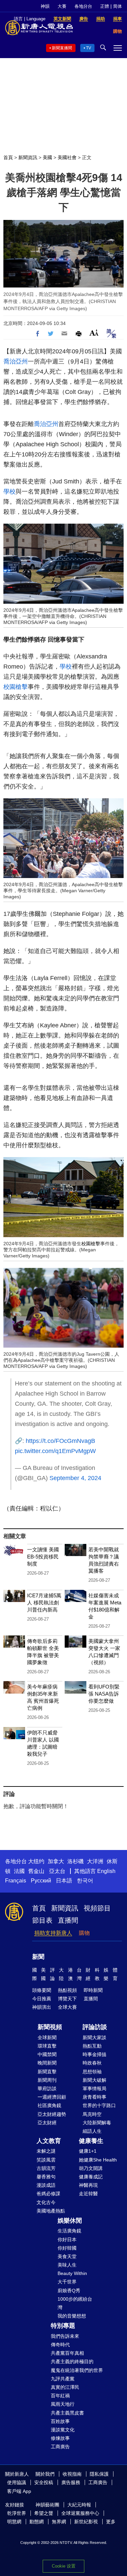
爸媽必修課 (48, 2194)
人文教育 (49, 2141)
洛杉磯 (76, 1861)
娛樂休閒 (70, 2221)
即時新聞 (93, 1990)
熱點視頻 (67, 1990)
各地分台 (83, 6)
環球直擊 (47, 2046)
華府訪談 (47, 2089)
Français (16, 1881)
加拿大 (56, 1861)
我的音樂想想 (72, 2316)
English (106, 1871)
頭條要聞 (42, 1990)
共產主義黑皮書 (67, 2413)
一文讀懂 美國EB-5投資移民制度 (43, 1557)
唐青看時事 (94, 2097)
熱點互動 (92, 2046)
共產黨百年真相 (67, 2353)
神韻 (45, 6)
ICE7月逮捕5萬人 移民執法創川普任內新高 (44, 1603)
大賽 (62, 6)
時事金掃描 (94, 2054)
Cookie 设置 (64, 2566)
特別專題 (63, 2326)
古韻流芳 (46, 2168)
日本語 (64, 1881)
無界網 (59, 2522)
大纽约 (36, 1861)
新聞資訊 (28, 157)
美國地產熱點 (51, 2211)
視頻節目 (97, 1908)
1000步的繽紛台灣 (75, 2303)
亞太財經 (47, 2123)
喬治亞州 (16, 361)
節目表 (42, 1920)
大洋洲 (95, 1861)
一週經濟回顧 (52, 2097)
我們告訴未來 (65, 2336)
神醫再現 (88, 2185)
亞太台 (57, 1871)
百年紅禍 (60, 2396)
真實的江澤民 (65, 2387)
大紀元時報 (79, 2505)
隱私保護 (99, 2474)
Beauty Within (72, 2273)
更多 (111, 2522)
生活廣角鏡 (69, 2231)
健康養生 (91, 2141)
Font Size (94, 333)
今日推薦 (42, 1999)
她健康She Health (98, 2160)
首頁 (8, 157)
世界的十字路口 (99, 2105)
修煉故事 (60, 2438)
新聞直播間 (62, 48)
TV (89, 48)
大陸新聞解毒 (97, 2123)
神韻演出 (42, 2007)
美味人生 (67, 2265)
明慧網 (14, 2522)
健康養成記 (91, 2177)
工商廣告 (60, 2447)
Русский (41, 1881)
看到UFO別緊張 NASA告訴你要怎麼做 (104, 1694)
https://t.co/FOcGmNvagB (60, 1441)
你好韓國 (67, 2248)
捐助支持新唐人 (53, 1933)
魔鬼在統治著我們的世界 (77, 2370)
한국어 (85, 1881)
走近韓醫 (88, 2194)
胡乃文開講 (91, 2168)
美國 (47, 157)
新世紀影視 (86, 2522)
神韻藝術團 (47, 2505)
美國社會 (67, 157)
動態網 (37, 2522)
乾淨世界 (17, 2513)
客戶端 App (19, 2491)
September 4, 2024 (75, 1478)
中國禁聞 (47, 2054)
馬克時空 (92, 2114)
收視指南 (72, 2474)
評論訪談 (95, 2027)
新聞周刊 (47, 2080)
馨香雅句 (46, 2177)
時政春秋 (92, 2063)
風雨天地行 (63, 2404)
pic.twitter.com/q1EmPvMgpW (55, 1451)
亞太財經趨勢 (52, 2114)
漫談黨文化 (63, 2430)
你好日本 (67, 2240)
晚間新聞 (47, 2063)
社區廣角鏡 (49, 2105)
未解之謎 (46, 2151)
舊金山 (36, 1871)
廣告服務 (71, 2482)
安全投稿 (44, 2482)
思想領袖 (92, 2072)
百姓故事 (60, 2421)
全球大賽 (67, 2007)
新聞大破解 (94, 2080)
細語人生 (92, 2131)
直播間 (68, 1920)
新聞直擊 (47, 2072)
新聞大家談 (94, 2037)
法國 (19, 1871)
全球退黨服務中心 (80, 2513)
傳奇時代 (60, 2345)
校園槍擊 (16, 687)
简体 (118, 6)
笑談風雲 (46, 2160)
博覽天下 (67, 1999)
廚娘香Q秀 (69, 2291)
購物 (84, 1933)
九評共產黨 (63, 2379)
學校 (9, 492)
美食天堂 (67, 2256)
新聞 (38, 1957)
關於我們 (45, 2474)
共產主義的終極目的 (72, 2361)
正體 (105, 6)
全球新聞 (47, 2037)
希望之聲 (44, 2513)
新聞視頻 (50, 2027)
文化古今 (46, 2202)
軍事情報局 (94, 2089)
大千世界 (67, 2282)
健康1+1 (88, 2151)
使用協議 (17, 2482)
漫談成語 (46, 2185)
